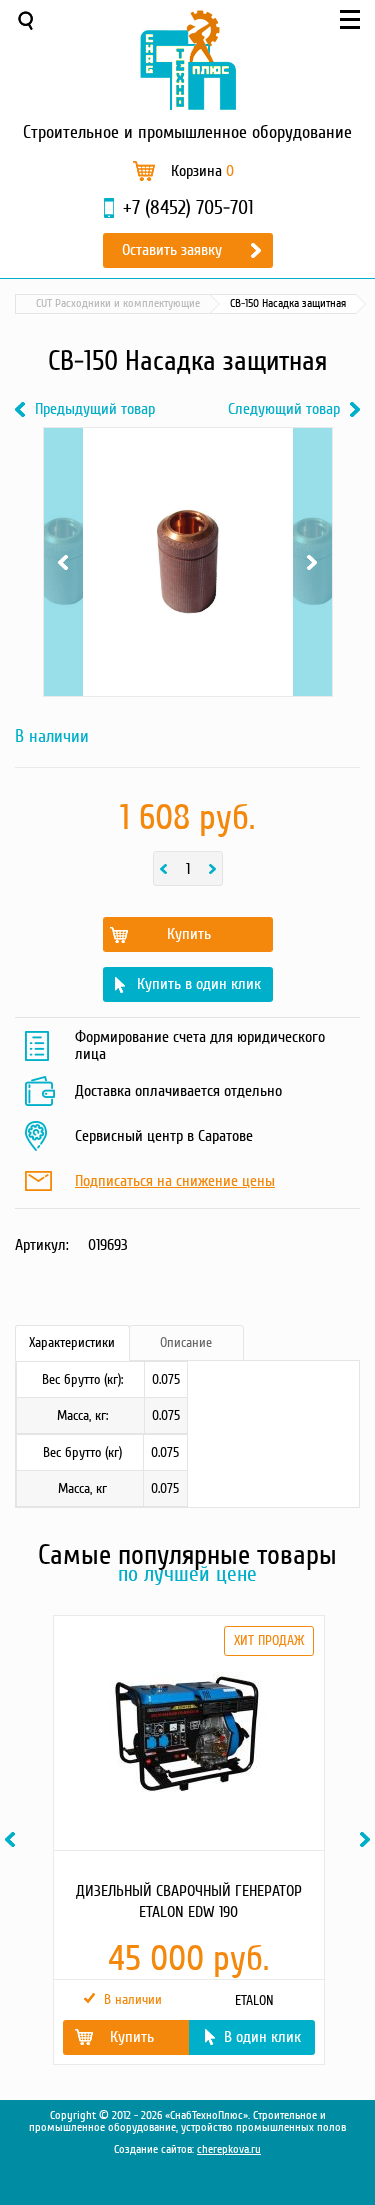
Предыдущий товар (95, 409)
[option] (187, 1840)
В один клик (262, 2037)
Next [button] (368, 1839)
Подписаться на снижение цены (175, 1182)
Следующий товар (284, 409)
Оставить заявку (172, 250)
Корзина (202, 171)
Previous (63, 485)
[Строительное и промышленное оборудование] (188, 60)
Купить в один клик (199, 984)
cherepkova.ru (229, 2149)
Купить (189, 934)
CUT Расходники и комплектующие (118, 303)
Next (312, 485)
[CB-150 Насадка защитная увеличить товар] (188, 562)
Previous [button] (13, 1839)
